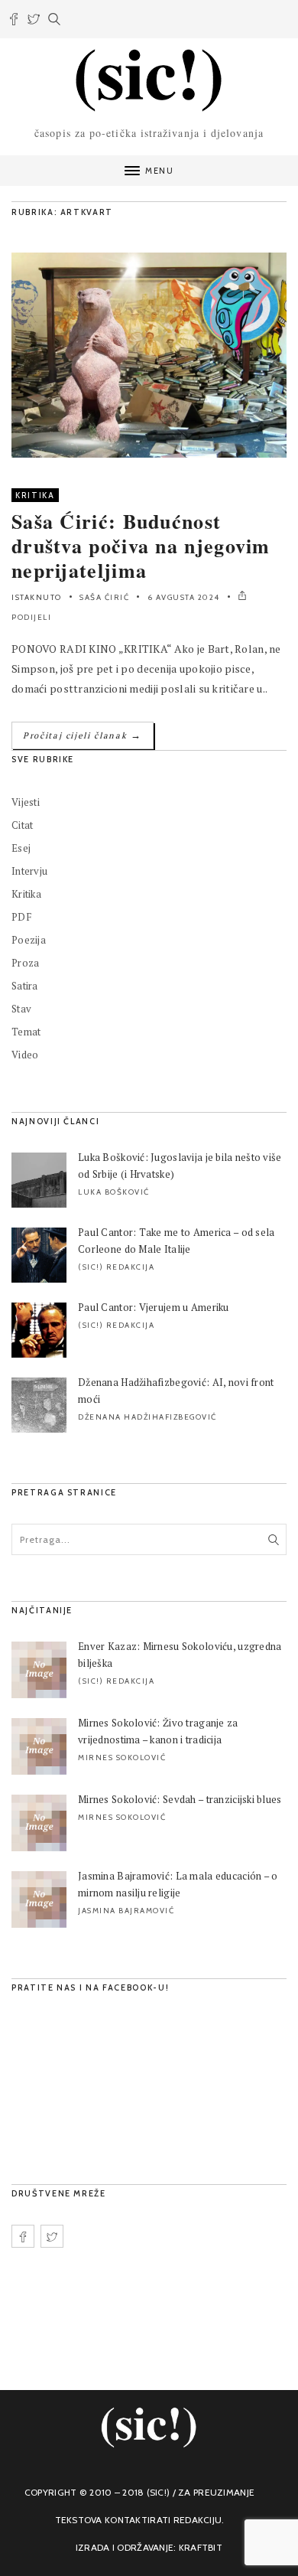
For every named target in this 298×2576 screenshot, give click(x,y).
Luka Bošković (114, 1192)
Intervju (29, 871)
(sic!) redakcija (116, 1267)
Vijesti (26, 802)
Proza (25, 963)
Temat (26, 1032)
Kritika (35, 495)
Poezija (29, 940)
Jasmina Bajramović (126, 1911)
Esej (21, 848)
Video (25, 1055)
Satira (25, 986)
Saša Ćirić (104, 597)
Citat (22, 825)
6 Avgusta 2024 (184, 597)
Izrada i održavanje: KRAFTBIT (149, 2547)
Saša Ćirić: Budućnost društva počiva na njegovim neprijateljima (141, 546)
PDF (21, 917)
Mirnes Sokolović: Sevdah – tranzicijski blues (180, 1799)
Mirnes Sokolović (122, 1758)
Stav (21, 1009)
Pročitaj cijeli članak (83, 735)
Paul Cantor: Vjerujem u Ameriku (154, 1307)
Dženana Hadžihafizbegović (147, 1417)
